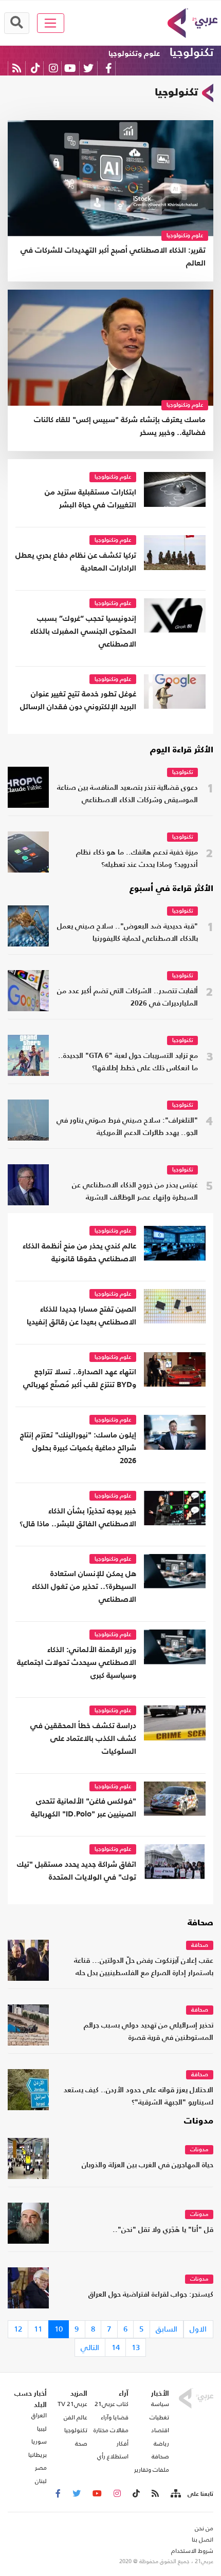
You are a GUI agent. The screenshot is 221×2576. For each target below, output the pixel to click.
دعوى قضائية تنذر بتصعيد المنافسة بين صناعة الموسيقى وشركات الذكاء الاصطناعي (127, 794)
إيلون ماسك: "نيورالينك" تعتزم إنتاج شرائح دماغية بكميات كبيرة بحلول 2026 (78, 1448)
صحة (81, 2444)
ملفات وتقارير (152, 2470)
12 (18, 2329)
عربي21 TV (72, 2404)
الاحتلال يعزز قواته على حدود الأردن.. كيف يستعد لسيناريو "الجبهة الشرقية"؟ (139, 2097)
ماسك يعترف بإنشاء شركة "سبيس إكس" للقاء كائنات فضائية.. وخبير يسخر (120, 426)
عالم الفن (76, 2417)
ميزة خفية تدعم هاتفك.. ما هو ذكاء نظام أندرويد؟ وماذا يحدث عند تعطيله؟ (137, 859)
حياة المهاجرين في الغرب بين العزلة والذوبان (148, 2165)
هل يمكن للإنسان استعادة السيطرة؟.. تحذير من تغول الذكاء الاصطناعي (84, 1587)
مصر (41, 2468)
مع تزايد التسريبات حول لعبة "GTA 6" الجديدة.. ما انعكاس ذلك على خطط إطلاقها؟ (128, 1062)
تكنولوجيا (191, 53)
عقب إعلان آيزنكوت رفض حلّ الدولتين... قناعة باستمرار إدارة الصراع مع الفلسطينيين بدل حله (144, 1967)
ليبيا (42, 2429)
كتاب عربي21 (112, 2404)
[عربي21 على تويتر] (88, 68)
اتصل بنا (202, 2540)
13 (136, 2347)
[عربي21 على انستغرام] (53, 68)
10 (59, 2329)
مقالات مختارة (111, 2430)
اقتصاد (160, 2430)
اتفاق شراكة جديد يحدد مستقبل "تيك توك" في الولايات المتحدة (77, 1871)
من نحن (204, 2528)
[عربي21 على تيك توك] (35, 68)
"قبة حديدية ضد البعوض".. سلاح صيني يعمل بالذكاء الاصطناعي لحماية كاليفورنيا (127, 933)
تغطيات (159, 2417)
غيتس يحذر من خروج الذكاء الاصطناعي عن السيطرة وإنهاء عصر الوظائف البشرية (135, 1192)
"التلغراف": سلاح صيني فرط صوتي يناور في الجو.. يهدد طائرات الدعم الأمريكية (127, 1127)
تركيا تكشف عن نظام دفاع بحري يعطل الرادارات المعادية (76, 562)
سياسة (160, 2404)
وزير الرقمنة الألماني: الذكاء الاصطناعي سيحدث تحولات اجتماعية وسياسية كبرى (77, 1663)
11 (38, 2329)
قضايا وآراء (115, 2417)
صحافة (200, 1923)
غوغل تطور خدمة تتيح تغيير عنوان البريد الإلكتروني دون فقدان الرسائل (78, 700)
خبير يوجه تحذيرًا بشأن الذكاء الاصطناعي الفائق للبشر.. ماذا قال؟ (78, 1518)
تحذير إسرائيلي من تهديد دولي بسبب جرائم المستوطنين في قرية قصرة (149, 2032)
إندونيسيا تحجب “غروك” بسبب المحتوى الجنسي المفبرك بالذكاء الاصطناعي (83, 631)
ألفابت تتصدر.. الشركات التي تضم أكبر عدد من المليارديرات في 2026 (127, 998)
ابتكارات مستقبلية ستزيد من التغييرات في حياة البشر (90, 499)
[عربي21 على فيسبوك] (108, 68)
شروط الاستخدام (192, 2551)
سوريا (39, 2441)
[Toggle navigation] (51, 23)
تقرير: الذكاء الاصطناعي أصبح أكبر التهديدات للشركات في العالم (113, 257)
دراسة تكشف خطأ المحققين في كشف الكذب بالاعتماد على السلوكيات (83, 1739)
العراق (39, 2415)
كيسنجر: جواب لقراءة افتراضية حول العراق (151, 2295)
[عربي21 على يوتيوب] (70, 68)
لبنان (41, 2481)
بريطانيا (38, 2455)
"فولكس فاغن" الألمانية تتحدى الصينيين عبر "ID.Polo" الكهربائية (84, 1808)
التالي (90, 2347)
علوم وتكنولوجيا (134, 54)
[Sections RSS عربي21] (175, 2494)
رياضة (161, 2444)
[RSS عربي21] (17, 68)
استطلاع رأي (113, 2456)
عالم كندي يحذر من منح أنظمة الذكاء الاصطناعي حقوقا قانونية (79, 1253)
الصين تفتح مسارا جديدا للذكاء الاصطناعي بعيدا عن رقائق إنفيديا (81, 1316)
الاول (198, 2329)
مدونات (199, 2122)
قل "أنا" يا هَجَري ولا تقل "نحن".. (163, 2230)
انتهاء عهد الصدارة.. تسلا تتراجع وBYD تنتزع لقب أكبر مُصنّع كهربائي (80, 1378)
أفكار (123, 2444)
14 (116, 2347)
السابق (167, 2329)
